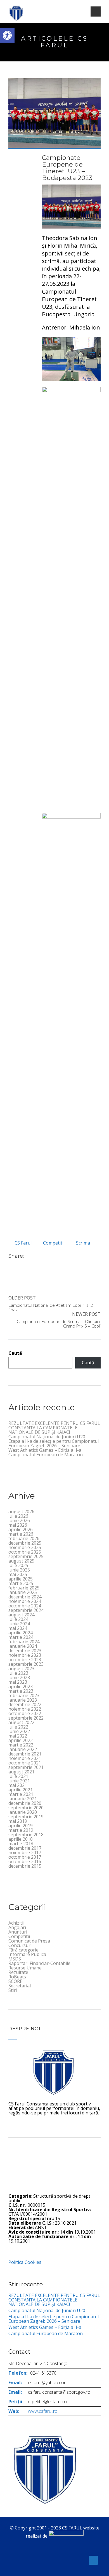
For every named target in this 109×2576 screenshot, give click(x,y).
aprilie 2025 (21, 1579)
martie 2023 (21, 1691)
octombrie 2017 (25, 1857)
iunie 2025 (19, 1570)
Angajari (17, 1927)
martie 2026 (21, 1534)
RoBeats (17, 1977)
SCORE (15, 1981)
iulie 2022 (18, 1727)
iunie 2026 (19, 1520)
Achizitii (16, 1923)
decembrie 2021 (25, 1754)
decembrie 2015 (25, 1866)
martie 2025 (21, 1583)
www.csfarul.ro (43, 2411)
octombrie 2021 (25, 1763)
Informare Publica (27, 1954)
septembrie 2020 (26, 1808)
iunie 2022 (19, 1731)
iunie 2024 (19, 1624)
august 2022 (21, 1722)
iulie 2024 (18, 1619)
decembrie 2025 (25, 1543)
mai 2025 (18, 1574)
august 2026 (21, 1512)
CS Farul (23, 1243)
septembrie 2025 (26, 1556)
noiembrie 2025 (25, 1547)
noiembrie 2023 (25, 1655)
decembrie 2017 (25, 1848)
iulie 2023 (18, 1673)
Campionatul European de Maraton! (46, 1455)
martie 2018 (21, 1844)
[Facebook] (28, 1256)
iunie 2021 (19, 1781)
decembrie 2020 (25, 1803)
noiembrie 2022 (25, 1709)
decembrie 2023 (25, 1651)
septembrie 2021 (26, 1767)
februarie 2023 (24, 1695)
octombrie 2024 (25, 1606)
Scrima (83, 1243)
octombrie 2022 (25, 1713)
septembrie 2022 (26, 1718)
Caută (15, 1353)
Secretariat (20, 1986)
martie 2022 (21, 1745)
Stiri (13, 1990)
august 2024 (21, 1615)
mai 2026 (18, 1525)
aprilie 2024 (21, 1633)
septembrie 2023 (26, 1664)
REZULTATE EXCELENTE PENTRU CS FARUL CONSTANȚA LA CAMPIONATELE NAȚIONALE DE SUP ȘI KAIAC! (54, 1428)
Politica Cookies (25, 2262)
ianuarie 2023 (23, 1700)
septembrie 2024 (26, 1610)
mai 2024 (18, 1628)
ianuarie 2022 (23, 1749)
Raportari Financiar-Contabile (39, 1963)
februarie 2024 (24, 1642)
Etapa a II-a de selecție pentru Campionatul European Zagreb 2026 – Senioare (54, 1443)
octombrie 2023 (25, 1660)
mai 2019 (18, 1821)
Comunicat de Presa (29, 1941)
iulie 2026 (18, 1516)
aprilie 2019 (21, 1826)
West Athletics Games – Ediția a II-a (45, 1450)
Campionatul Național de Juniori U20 (47, 1437)
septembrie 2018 (26, 1835)
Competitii (54, 1243)
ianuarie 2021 (23, 1799)
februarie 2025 (24, 1588)
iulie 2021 (18, 1776)
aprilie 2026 (21, 1529)
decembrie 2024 (25, 1597)
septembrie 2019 (26, 1817)
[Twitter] (34, 1256)
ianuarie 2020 (23, 1812)
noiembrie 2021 (25, 1758)
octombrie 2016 (25, 1861)
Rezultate (18, 1972)
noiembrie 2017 (25, 1852)
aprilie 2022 (21, 1740)
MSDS (15, 1959)
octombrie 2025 (25, 1552)
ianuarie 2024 (23, 1646)
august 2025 (21, 1561)
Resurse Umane (25, 1968)
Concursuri (20, 1945)
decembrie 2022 (25, 1704)
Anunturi (18, 1932)
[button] (7, 35)
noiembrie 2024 (25, 1601)
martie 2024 (21, 1637)
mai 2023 (18, 1682)
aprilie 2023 (21, 1686)
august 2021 (21, 1772)
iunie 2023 (19, 1678)
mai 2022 (18, 1736)
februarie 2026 (24, 1538)
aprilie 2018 (21, 1839)
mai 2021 (18, 1785)
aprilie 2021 (21, 1790)
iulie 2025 (18, 1565)
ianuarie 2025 (23, 1592)
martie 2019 (21, 1830)
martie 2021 (21, 1794)
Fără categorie (23, 1950)
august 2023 (21, 1669)
